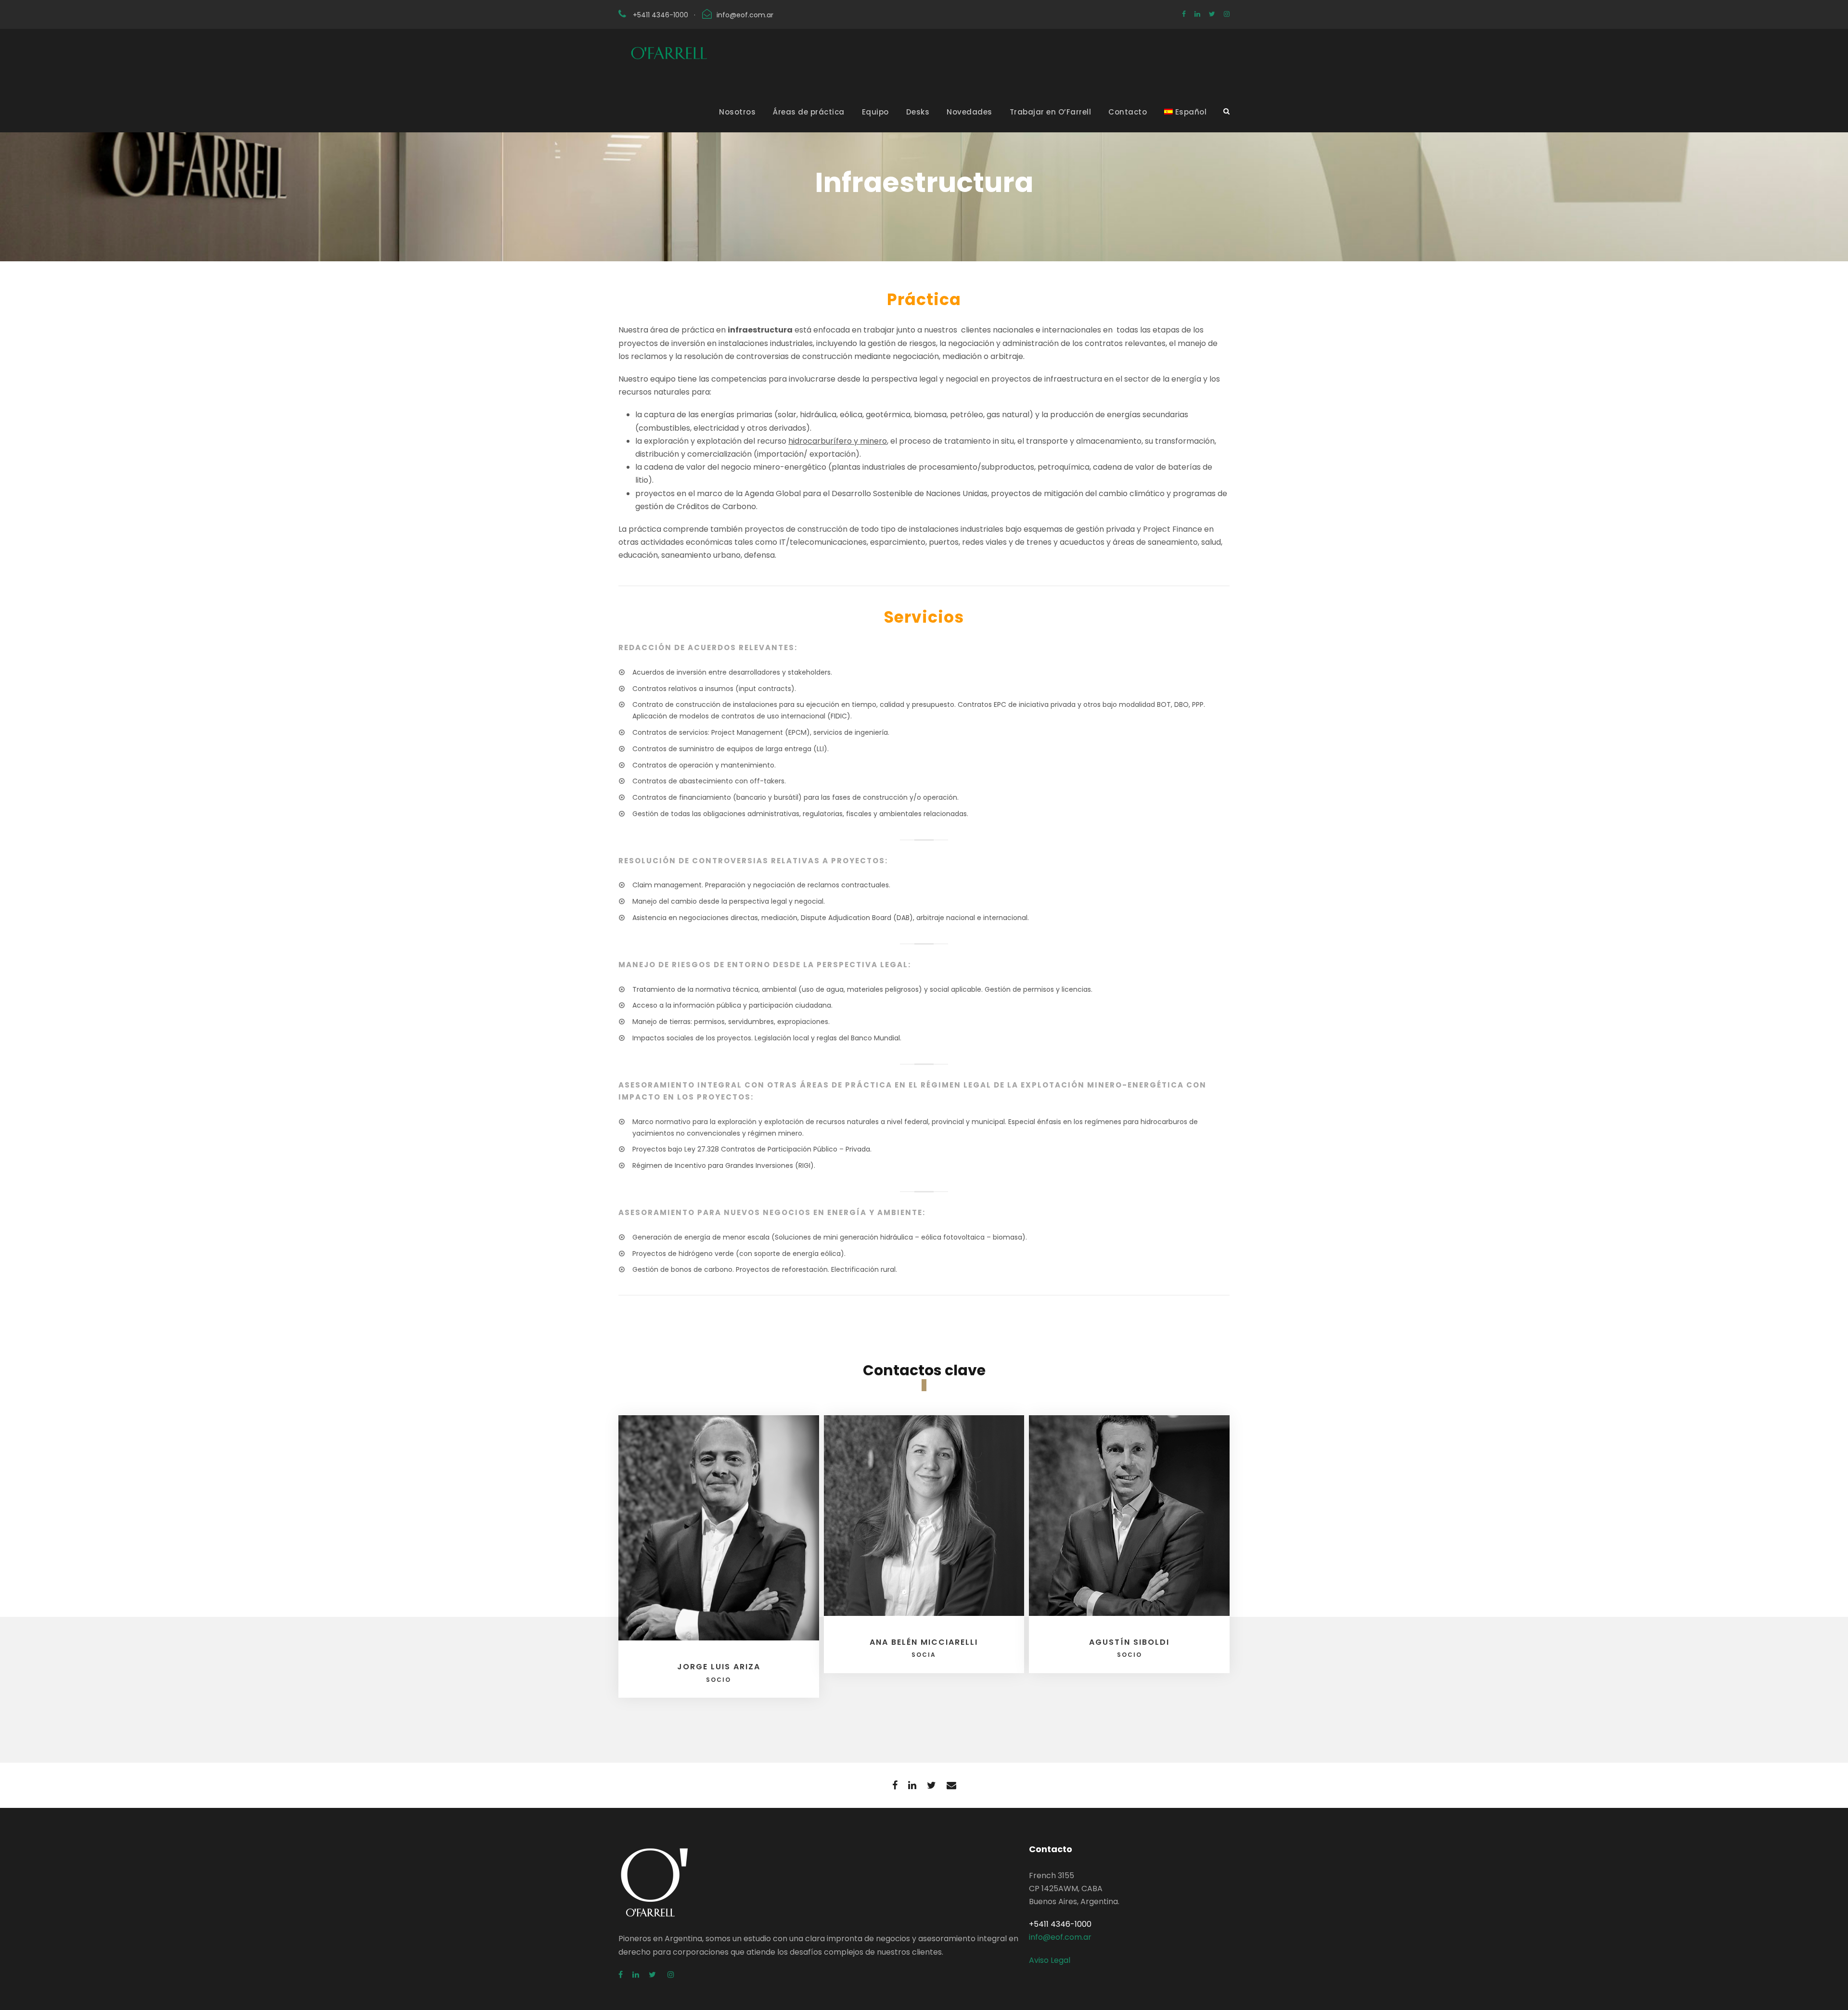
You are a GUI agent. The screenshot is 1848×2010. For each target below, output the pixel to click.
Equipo (875, 112)
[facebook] (1184, 14)
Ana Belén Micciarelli (924, 1648)
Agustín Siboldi (1129, 1648)
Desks (918, 112)
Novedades (969, 112)
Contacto (1128, 112)
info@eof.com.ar (745, 15)
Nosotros (737, 112)
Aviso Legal (1050, 1960)
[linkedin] (1197, 14)
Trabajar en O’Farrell (1051, 112)
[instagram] (1227, 14)
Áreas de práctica (809, 112)
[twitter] (1212, 14)
